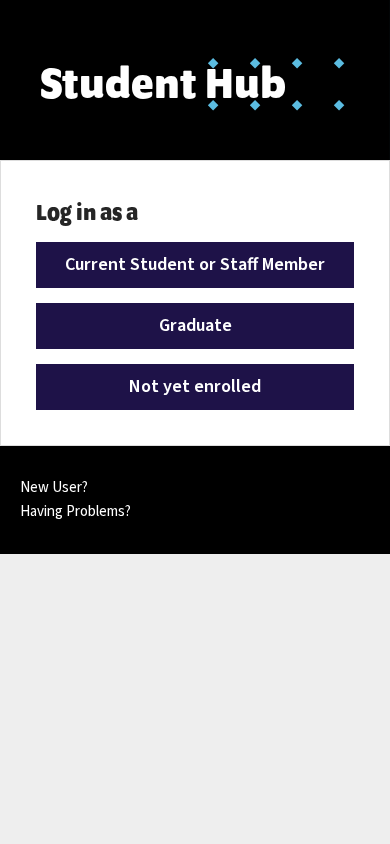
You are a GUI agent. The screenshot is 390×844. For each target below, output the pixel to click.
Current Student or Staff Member (195, 264)
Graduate (195, 325)
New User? (54, 487)
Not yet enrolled (195, 386)
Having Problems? (75, 511)
